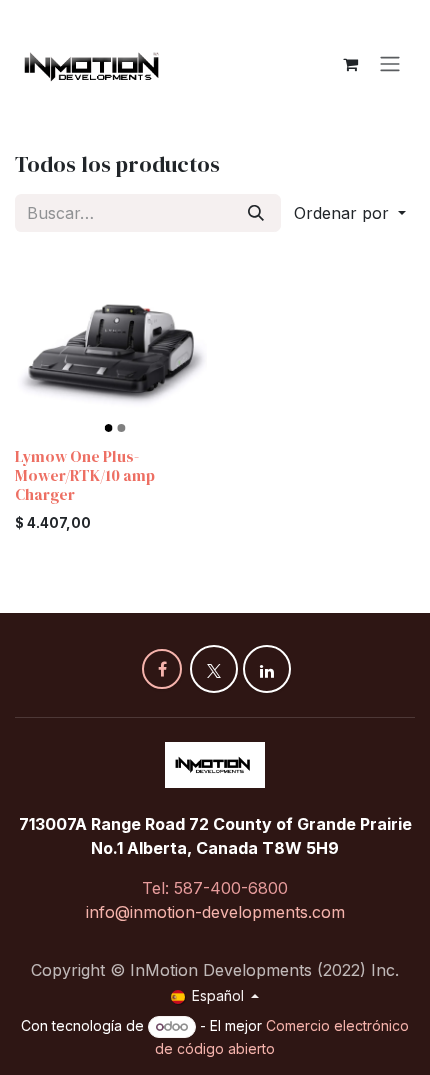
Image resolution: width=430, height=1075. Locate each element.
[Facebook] (162, 669)
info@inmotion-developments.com (215, 912)
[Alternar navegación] (390, 64)
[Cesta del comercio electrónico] (350, 64)
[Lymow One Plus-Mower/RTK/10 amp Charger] (111, 344)
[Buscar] (256, 213)
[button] (350, 213)
